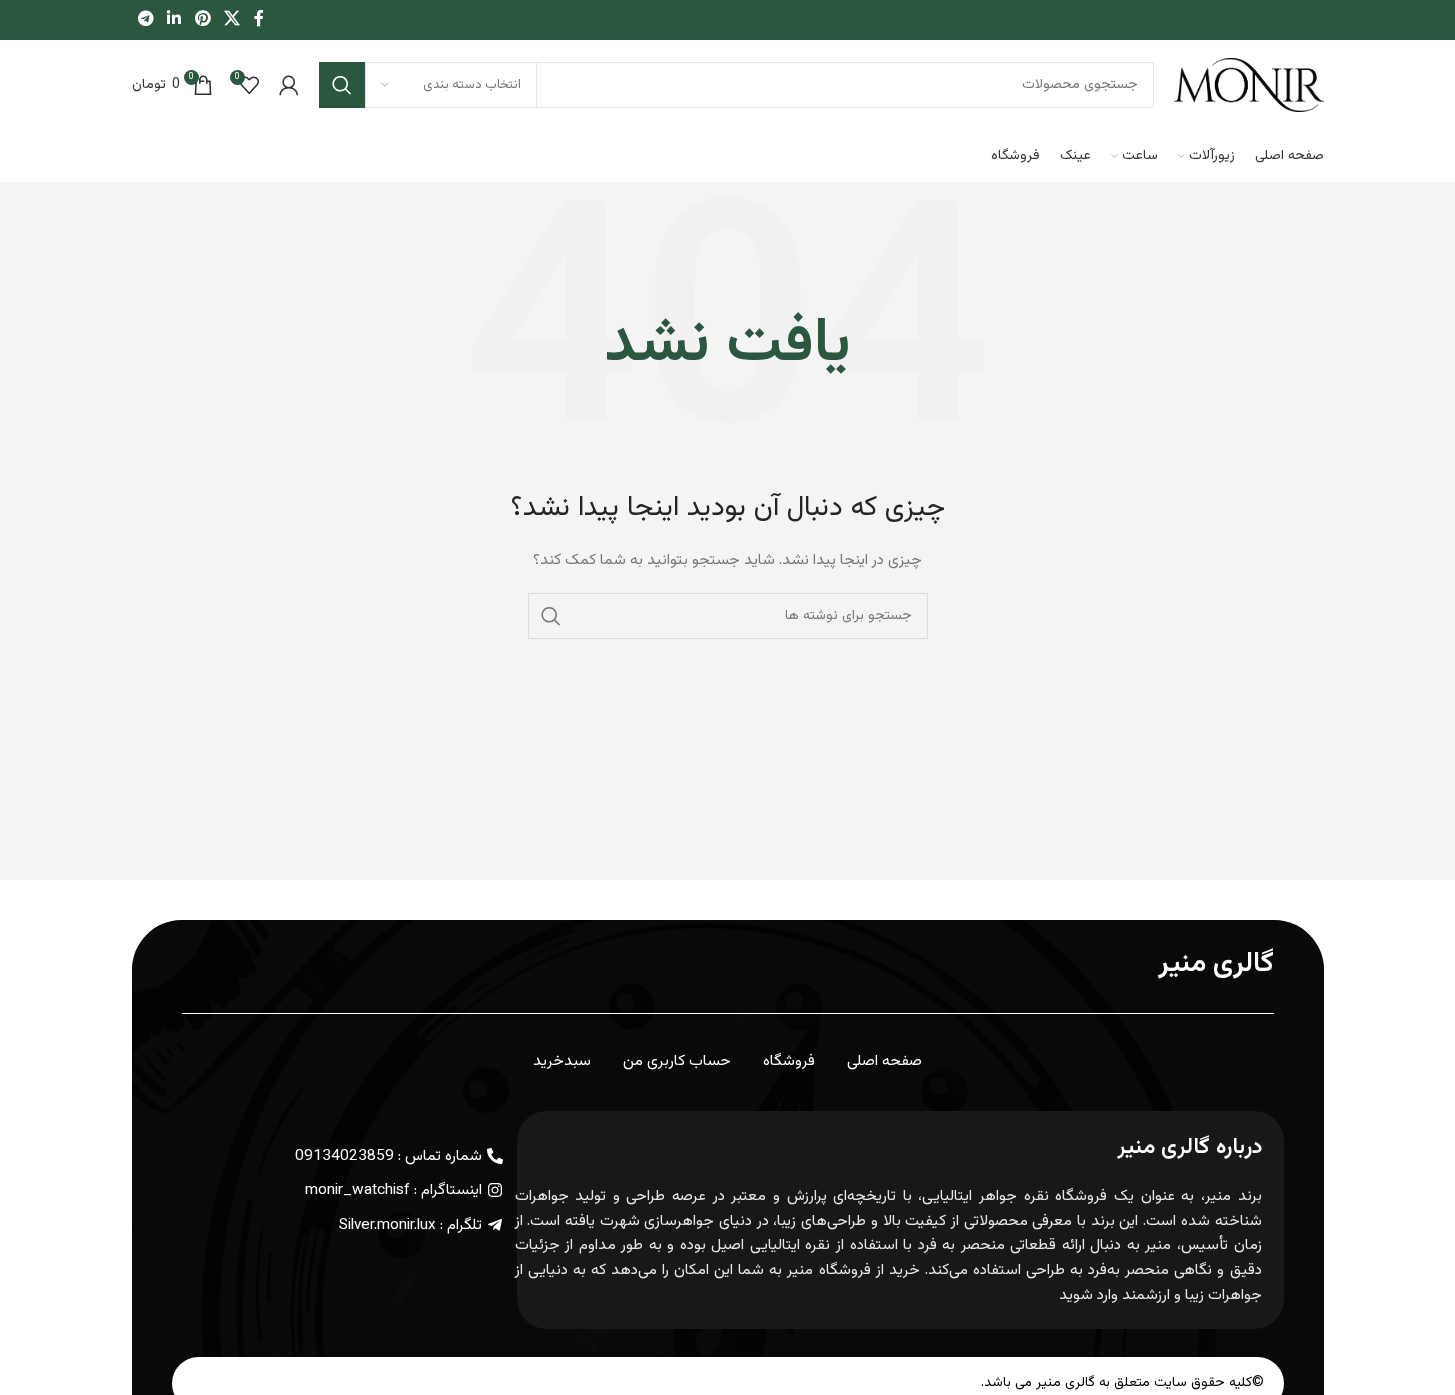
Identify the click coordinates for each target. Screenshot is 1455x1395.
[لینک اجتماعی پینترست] (202, 19)
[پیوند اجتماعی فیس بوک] (259, 19)
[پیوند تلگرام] (146, 19)
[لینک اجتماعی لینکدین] (174, 19)
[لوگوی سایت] (1249, 86)
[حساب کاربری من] (289, 85)
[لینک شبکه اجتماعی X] (231, 19)
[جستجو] (342, 85)
